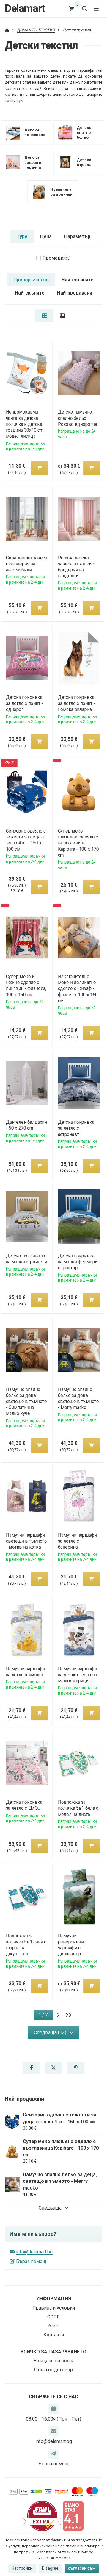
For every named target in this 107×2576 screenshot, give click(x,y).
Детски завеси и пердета (33, 162)
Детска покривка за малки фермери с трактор (78, 1262)
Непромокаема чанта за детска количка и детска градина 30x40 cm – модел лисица (26, 424)
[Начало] (7, 30)
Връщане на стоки (54, 2361)
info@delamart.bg (34, 2252)
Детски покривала (35, 132)
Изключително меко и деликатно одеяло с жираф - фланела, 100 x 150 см (78, 989)
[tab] (44, 316)
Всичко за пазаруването (53, 2352)
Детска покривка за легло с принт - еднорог (24, 703)
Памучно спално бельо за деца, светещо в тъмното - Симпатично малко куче (26, 1402)
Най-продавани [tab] (75, 293)
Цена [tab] (46, 236)
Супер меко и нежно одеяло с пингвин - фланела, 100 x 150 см (26, 985)
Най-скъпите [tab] (30, 293)
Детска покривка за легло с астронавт (76, 1128)
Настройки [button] (22, 2568)
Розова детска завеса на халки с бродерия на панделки (76, 567)
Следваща (50, 2208)
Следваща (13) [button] (50, 2032)
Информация (54, 2299)
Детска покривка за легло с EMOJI (24, 1805)
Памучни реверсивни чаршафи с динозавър (71, 1945)
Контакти (54, 2335)
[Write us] (53, 2454)
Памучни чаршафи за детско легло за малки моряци (77, 1675)
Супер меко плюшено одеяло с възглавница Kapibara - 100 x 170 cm (78, 843)
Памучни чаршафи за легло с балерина (77, 1541)
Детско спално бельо (84, 132)
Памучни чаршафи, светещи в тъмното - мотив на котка (26, 1541)
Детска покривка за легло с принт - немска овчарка (77, 703)
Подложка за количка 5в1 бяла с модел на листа (78, 1808)
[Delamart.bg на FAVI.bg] (42, 2516)
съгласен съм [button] (82, 2568)
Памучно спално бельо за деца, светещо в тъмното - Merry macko (78, 1398)
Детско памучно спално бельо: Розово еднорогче (78, 418)
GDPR (53, 2317)
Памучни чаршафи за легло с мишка (25, 1672)
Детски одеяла (84, 162)
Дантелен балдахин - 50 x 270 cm (26, 1125)
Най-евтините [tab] (78, 280)
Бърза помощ (31, 2261)
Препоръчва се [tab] (31, 280)
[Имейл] (53, 2431)
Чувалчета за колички (62, 192)
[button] (39, 468)
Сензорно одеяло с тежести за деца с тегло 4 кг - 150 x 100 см (26, 840)
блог (53, 2326)
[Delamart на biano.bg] (73, 2516)
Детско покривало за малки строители (26, 1259)
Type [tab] (22, 236)
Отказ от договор (53, 2370)
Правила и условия (54, 2308)
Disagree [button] (50, 2568)
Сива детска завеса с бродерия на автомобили (26, 564)
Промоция (57, 258)
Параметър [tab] (77, 236)
